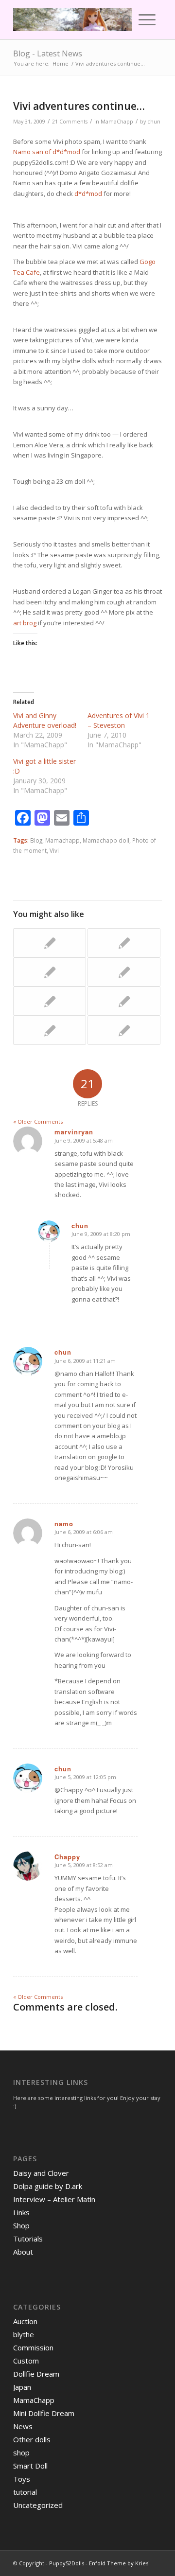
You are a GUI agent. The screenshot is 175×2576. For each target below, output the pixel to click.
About (23, 2252)
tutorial (25, 2492)
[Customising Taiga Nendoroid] (50, 943)
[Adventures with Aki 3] (50, 1001)
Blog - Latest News (48, 53)
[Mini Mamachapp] (50, 1030)
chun (154, 122)
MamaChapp (117, 122)
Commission (33, 2347)
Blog (36, 840)
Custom (26, 2361)
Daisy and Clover (41, 2173)
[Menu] (147, 19)
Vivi (54, 850)
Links (21, 2212)
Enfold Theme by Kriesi (119, 2563)
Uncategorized (38, 2505)
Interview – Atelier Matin (54, 2199)
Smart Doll (30, 2466)
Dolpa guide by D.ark (48, 2186)
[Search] (124, 19)
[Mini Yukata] (124, 972)
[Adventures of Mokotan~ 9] (124, 1030)
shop (21, 2452)
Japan (22, 2387)
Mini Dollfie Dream (44, 2413)
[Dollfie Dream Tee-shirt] (124, 943)
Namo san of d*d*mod (47, 152)
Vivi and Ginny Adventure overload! (45, 720)
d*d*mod (88, 194)
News (23, 2426)
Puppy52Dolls (67, 2563)
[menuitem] (124, 19)
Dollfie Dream (36, 2374)
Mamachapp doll (106, 840)
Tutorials (28, 2239)
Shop (21, 2225)
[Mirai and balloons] (50, 972)
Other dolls (32, 2439)
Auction (25, 2321)
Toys (22, 2479)
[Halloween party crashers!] (124, 1001)
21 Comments (70, 122)
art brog (25, 623)
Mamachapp (62, 840)
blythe (24, 2334)
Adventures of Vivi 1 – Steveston (119, 720)
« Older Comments (38, 1121)
